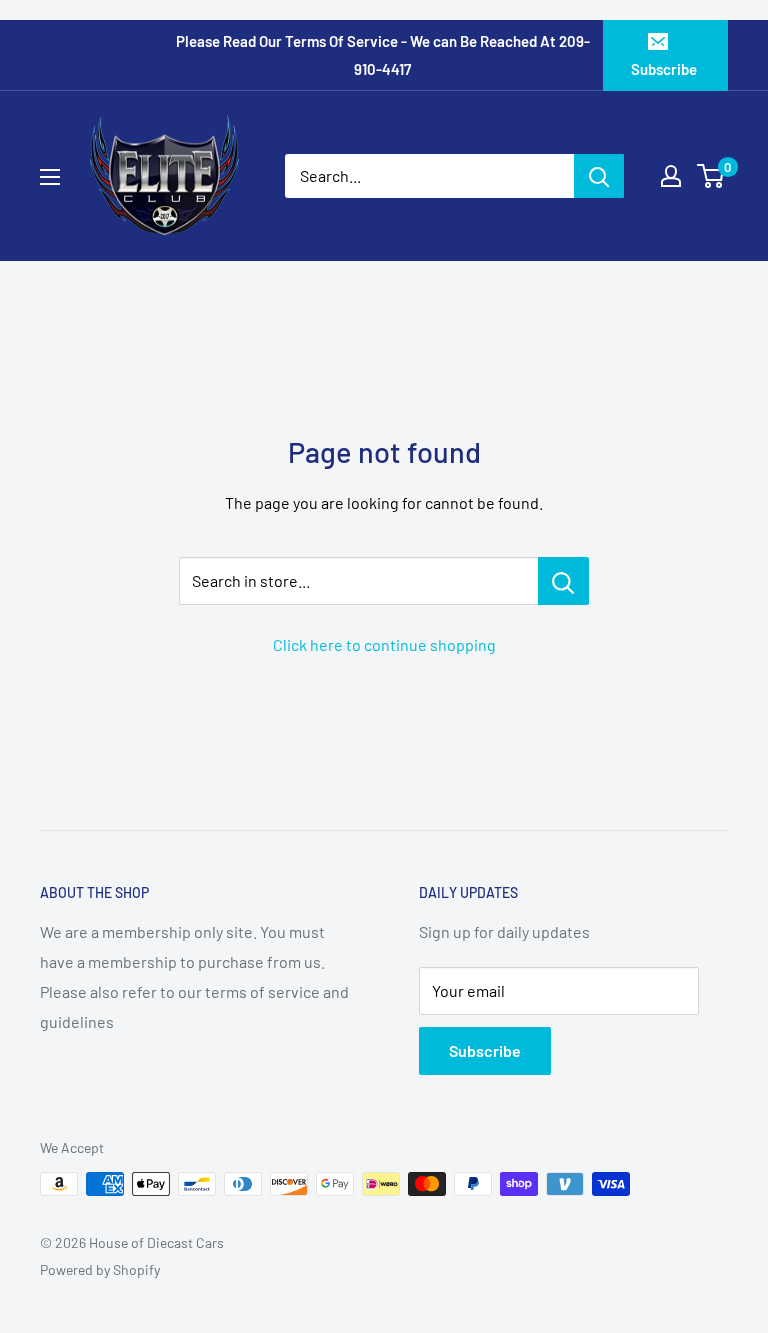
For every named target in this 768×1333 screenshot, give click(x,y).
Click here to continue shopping (384, 644)
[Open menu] (50, 177)
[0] (711, 176)
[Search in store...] (563, 581)
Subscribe (664, 69)
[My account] (671, 176)
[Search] (599, 176)
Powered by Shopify (100, 1269)
